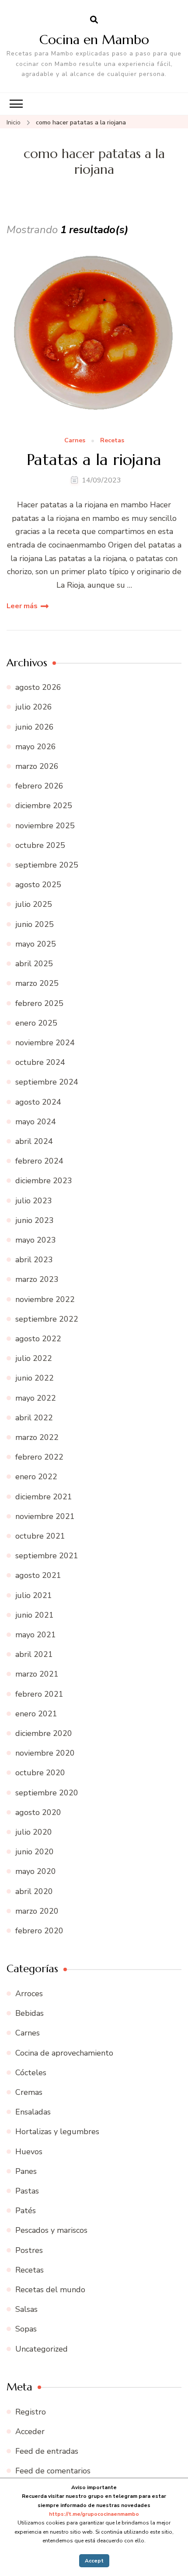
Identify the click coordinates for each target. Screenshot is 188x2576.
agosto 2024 (38, 1102)
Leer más (22, 606)
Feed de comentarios (53, 2471)
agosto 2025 (38, 885)
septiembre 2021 (47, 1556)
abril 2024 (34, 1141)
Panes (26, 2171)
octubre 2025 (40, 845)
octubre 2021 (40, 1536)
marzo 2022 (37, 1437)
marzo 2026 (37, 766)
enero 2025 (36, 1023)
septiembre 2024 (47, 1082)
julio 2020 (34, 1832)
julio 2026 (34, 707)
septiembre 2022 (47, 1319)
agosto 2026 (38, 687)
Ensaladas (33, 2112)
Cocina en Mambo (94, 40)
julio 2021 (34, 1595)
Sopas (26, 2329)
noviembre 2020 (45, 1753)
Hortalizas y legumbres (57, 2132)
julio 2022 (34, 1358)
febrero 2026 (39, 786)
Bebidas (30, 2013)
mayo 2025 (36, 944)
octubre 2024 (40, 1062)
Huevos (29, 2152)
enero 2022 (36, 1477)
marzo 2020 (37, 1911)
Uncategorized (42, 2349)
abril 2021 (34, 1654)
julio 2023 (34, 1201)
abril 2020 (34, 1891)
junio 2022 (35, 1378)
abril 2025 (34, 964)
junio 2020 (35, 1852)
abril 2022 (34, 1418)
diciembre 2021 (44, 1497)
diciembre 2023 (44, 1181)
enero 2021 (36, 1714)
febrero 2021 (39, 1694)
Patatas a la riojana (94, 460)
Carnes (75, 441)
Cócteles (31, 2073)
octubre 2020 (40, 1773)
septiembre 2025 (47, 865)
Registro (31, 2412)
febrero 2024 (39, 1161)
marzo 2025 (37, 983)
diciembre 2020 (44, 1733)
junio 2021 (35, 1615)
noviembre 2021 (45, 1516)
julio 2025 (34, 904)
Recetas (112, 441)
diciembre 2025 (44, 806)
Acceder (30, 2431)
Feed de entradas (47, 2451)
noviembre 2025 (45, 826)
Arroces (29, 1994)
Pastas (27, 2191)
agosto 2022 (38, 1339)
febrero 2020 (39, 1931)
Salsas (26, 2309)
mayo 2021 (36, 1635)
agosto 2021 (38, 1575)
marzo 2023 (37, 1279)
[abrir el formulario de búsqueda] (94, 20)
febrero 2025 (39, 1003)
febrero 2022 (39, 1457)
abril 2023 (34, 1260)
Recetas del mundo (50, 2290)
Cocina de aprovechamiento (64, 2053)
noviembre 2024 (45, 1043)
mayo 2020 (36, 1871)
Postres (29, 2250)
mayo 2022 (36, 1398)
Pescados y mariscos (51, 2230)
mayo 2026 (36, 747)
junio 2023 (35, 1220)
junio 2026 (35, 727)
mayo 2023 (36, 1240)
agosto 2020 (38, 1812)
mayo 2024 (36, 1122)
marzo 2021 (37, 1674)
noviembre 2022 (45, 1299)
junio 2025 (35, 924)
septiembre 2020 (47, 1793)
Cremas (29, 2092)
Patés (26, 2211)
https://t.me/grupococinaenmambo (94, 2514)
